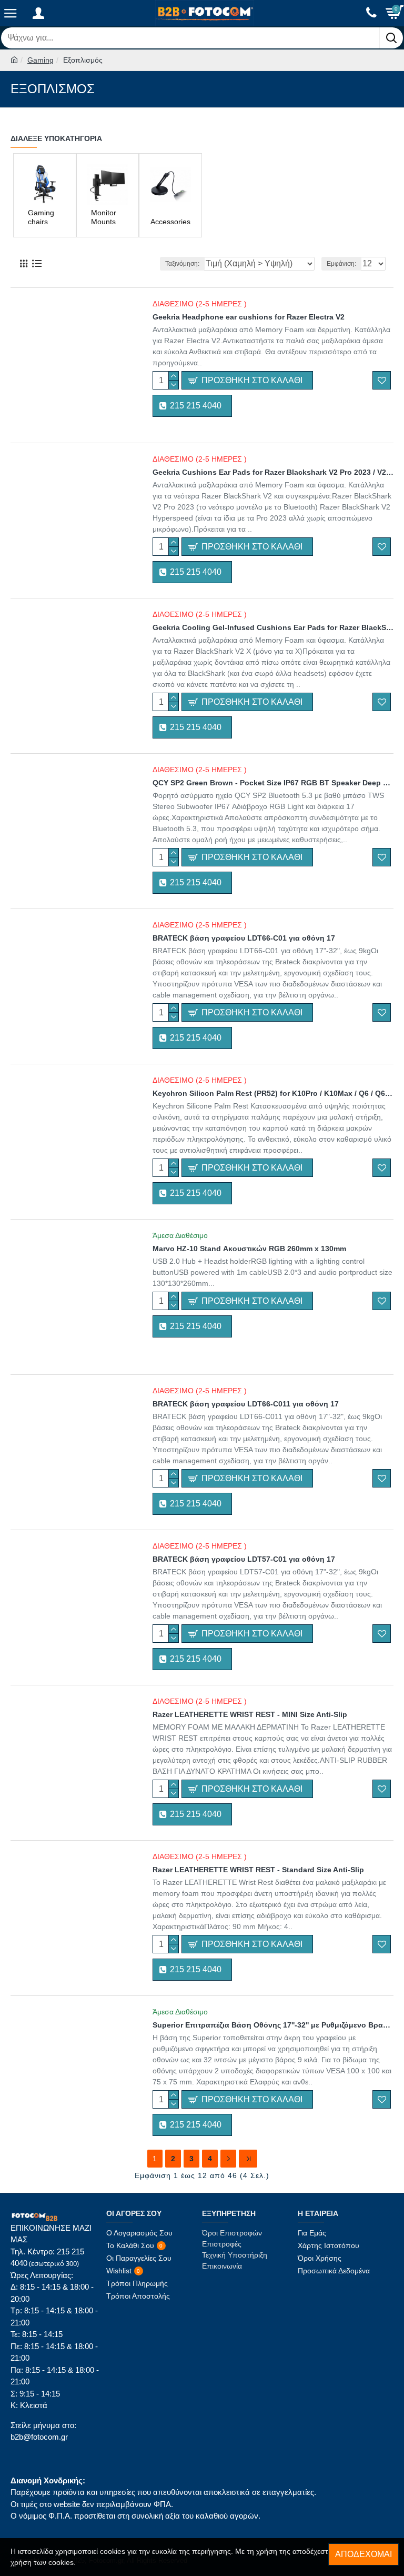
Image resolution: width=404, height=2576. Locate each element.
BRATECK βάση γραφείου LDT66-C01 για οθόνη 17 (244, 938)
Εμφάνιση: (341, 264)
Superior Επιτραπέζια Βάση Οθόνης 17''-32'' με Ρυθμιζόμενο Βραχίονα (273, 2025)
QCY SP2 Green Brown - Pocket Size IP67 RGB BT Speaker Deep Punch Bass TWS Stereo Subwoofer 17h (273, 783)
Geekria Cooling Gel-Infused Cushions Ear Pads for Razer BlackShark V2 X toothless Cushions (273, 627)
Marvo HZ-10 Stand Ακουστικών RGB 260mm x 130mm (249, 1249)
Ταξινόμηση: (182, 264)
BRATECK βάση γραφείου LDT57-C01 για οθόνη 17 (244, 1559)
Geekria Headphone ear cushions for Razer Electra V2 (249, 317)
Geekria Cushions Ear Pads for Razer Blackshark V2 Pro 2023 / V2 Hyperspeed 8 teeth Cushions (273, 472)
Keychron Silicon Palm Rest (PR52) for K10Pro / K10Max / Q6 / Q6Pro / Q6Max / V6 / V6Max (273, 1093)
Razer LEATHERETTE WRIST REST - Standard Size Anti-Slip (258, 1870)
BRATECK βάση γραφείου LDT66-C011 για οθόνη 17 (246, 1404)
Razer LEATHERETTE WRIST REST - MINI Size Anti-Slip (250, 1714)
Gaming (41, 60)
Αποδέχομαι (363, 2554)
